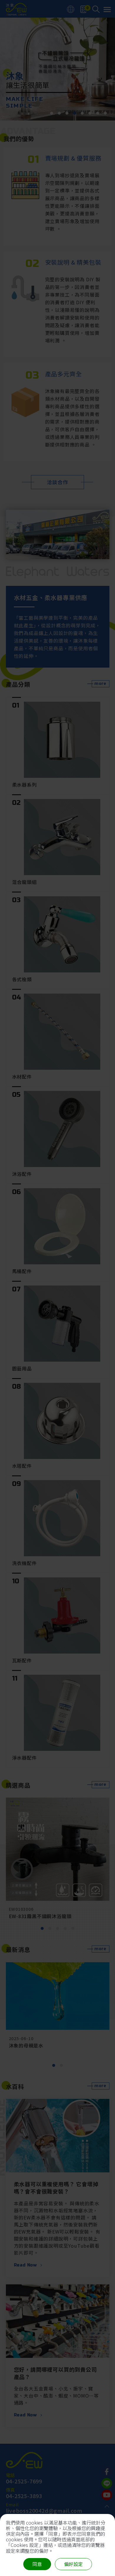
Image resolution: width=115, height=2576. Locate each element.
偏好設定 (73, 2564)
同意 (37, 2564)
